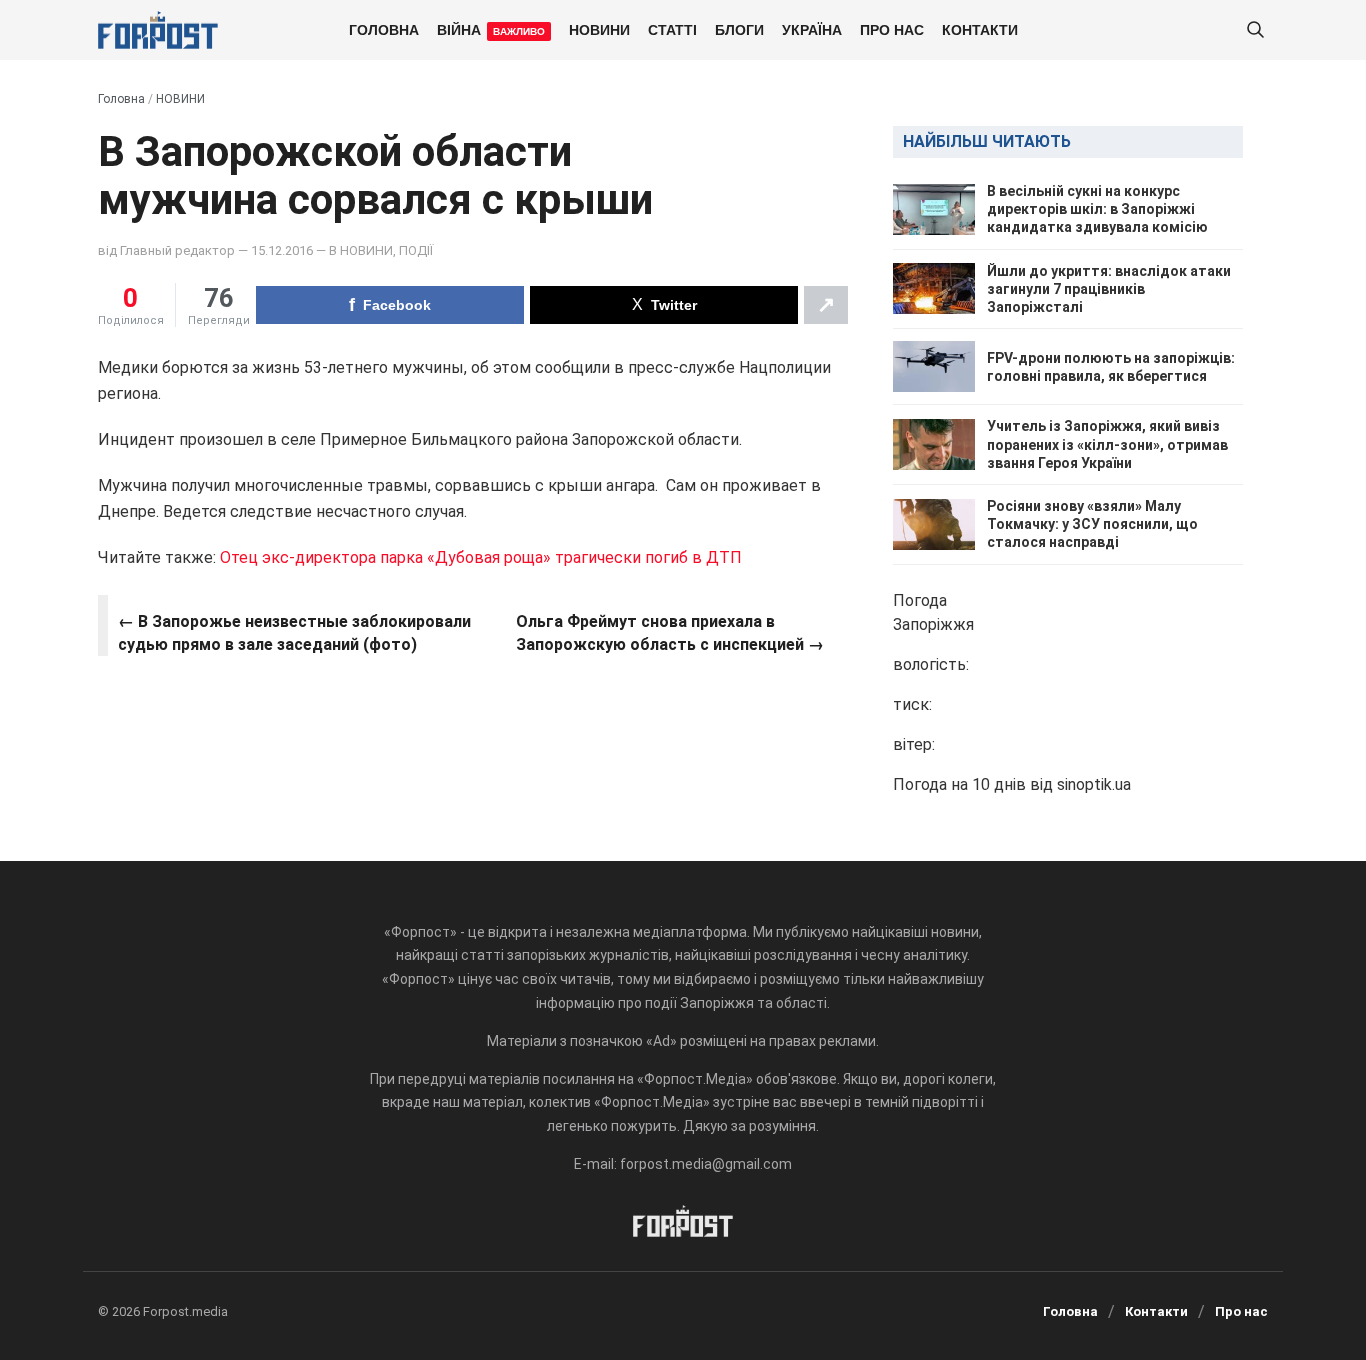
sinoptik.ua (1094, 784)
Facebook (397, 305)
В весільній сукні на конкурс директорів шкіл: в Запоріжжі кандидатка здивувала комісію (1097, 209)
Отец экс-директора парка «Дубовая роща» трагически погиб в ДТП (481, 557)
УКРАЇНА (812, 29)
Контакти (980, 29)
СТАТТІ (672, 29)
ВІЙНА (491, 29)
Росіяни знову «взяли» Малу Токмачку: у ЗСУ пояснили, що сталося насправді (1092, 524)
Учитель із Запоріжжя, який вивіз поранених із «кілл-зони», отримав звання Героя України (1107, 444)
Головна (384, 29)
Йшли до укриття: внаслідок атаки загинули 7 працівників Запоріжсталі (1109, 289)
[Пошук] (1255, 30)
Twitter (674, 305)
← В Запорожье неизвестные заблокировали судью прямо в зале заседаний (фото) (294, 632)
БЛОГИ (739, 29)
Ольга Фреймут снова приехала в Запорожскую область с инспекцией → (670, 632)
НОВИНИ (599, 29)
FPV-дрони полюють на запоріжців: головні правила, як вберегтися (1111, 367)
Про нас (892, 29)
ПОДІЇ (416, 250)
